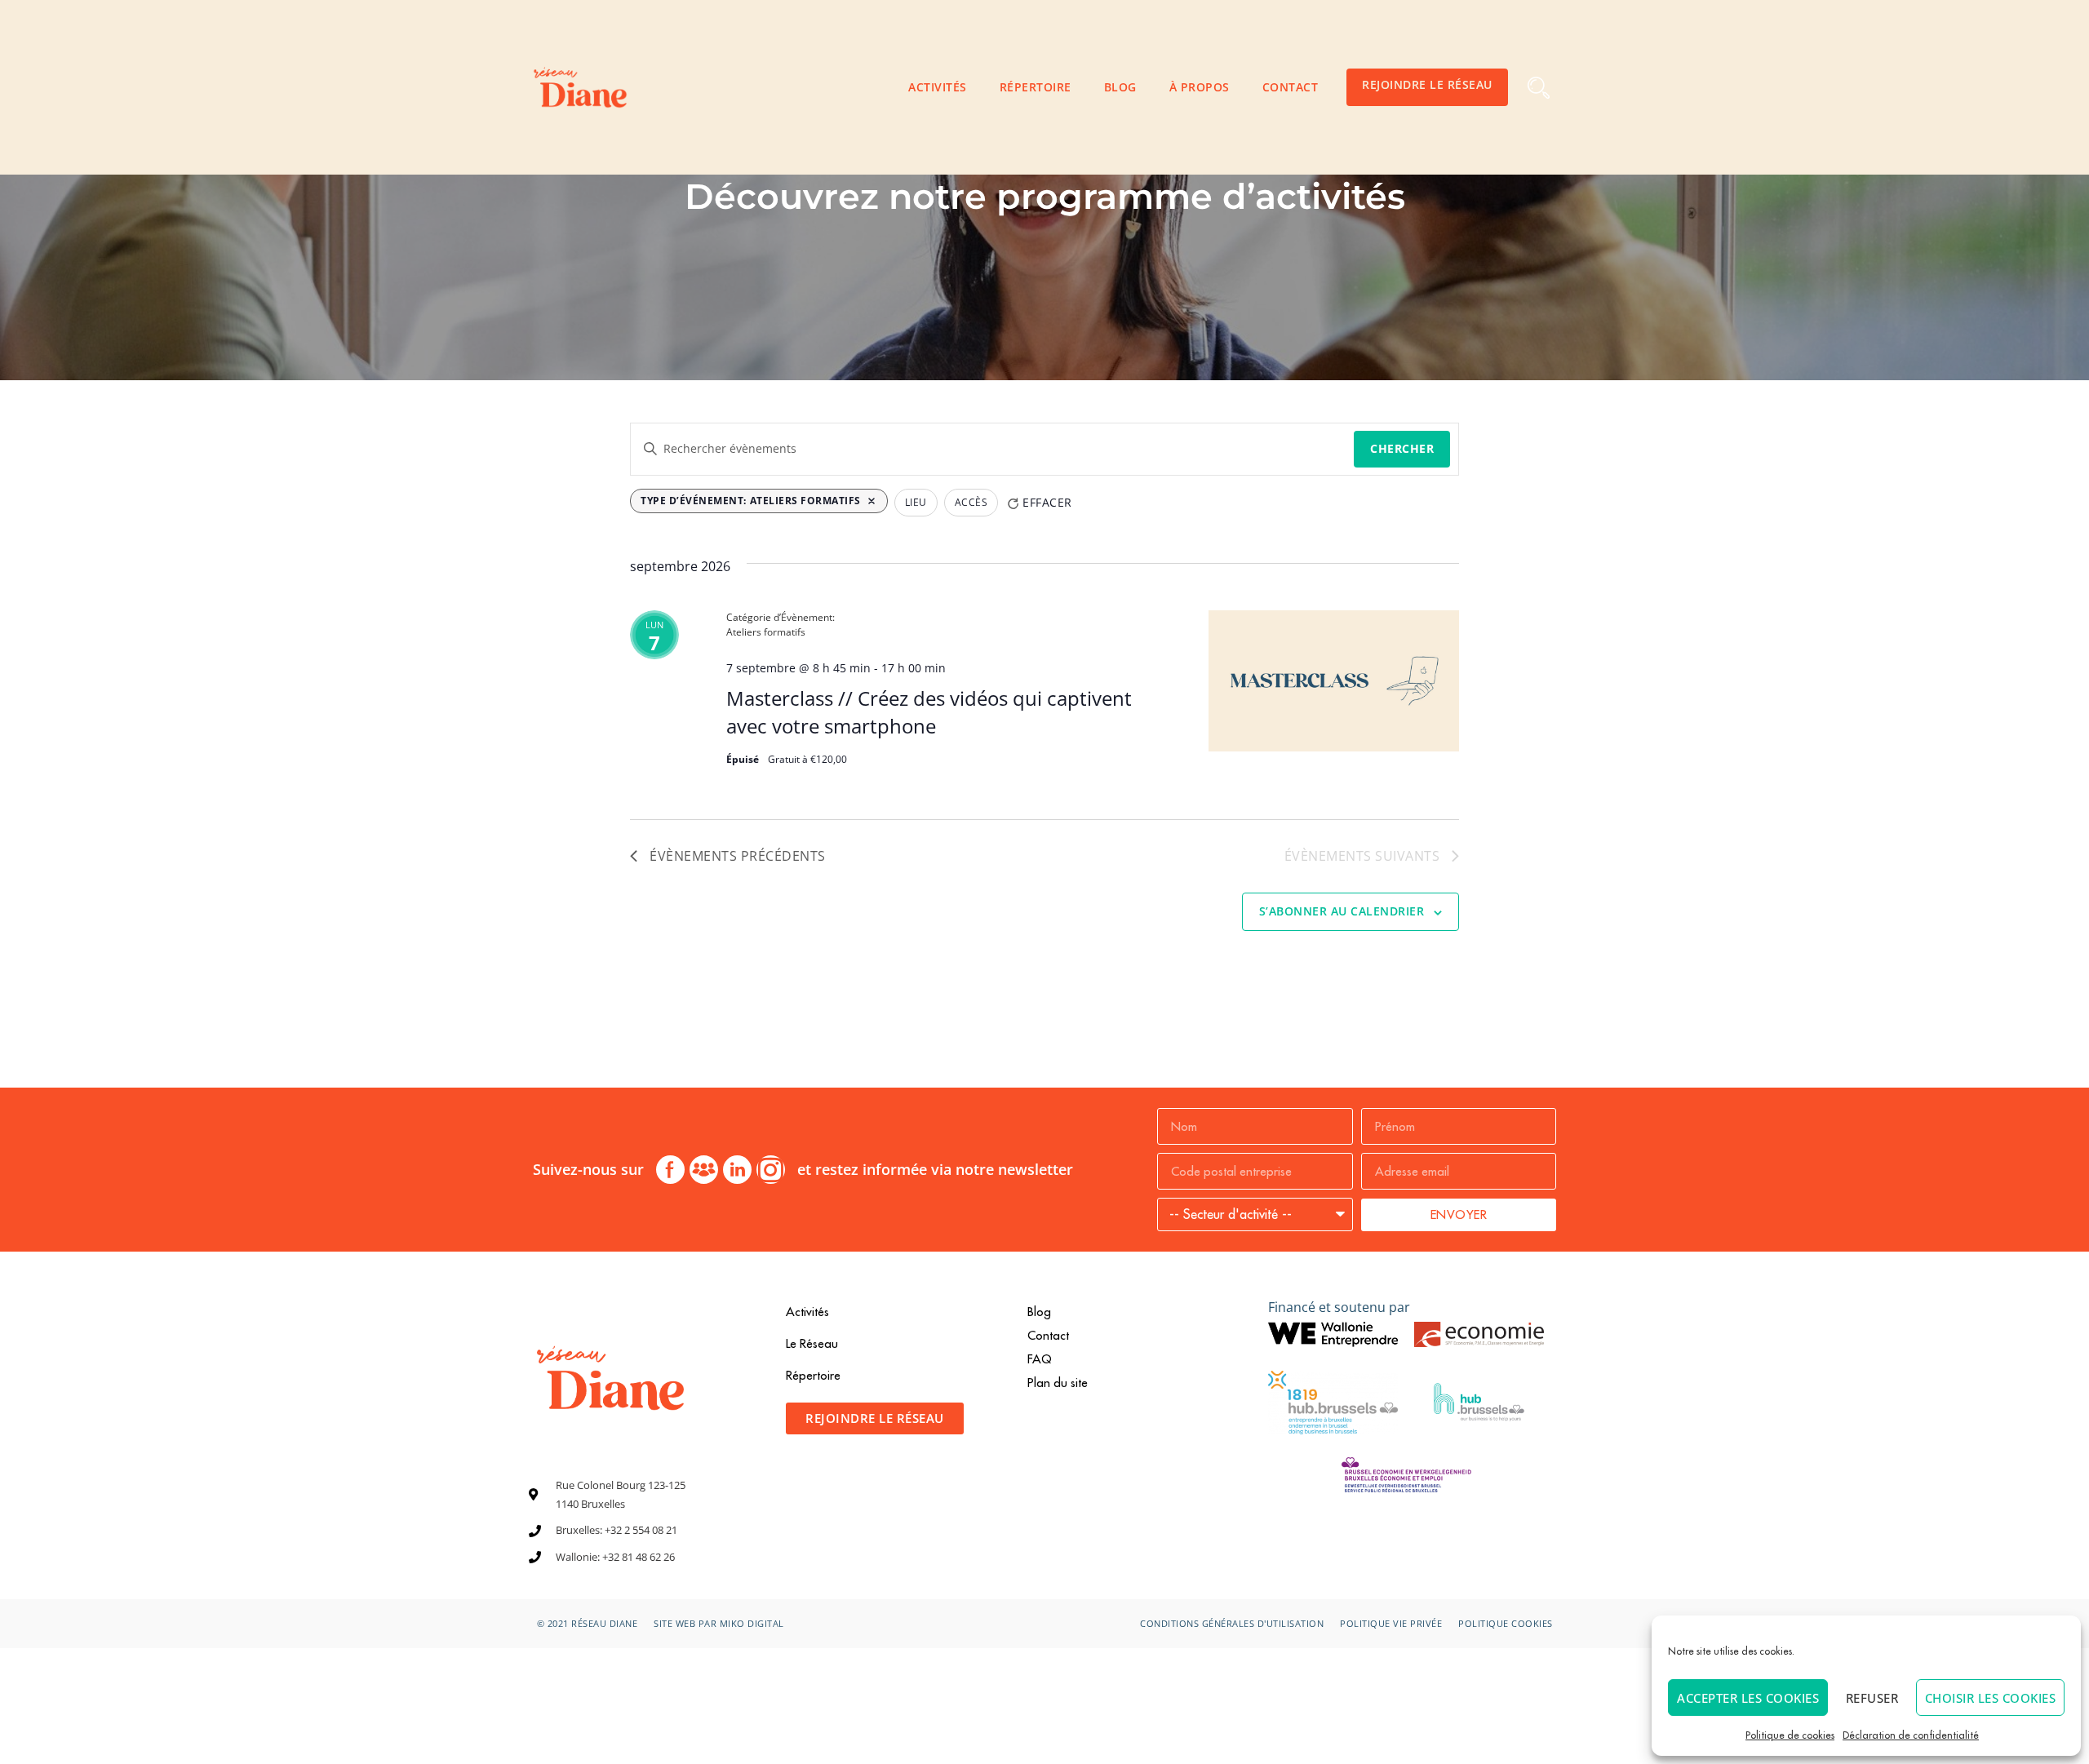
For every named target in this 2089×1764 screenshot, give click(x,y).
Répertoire (1036, 87)
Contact (1291, 87)
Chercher (1402, 448)
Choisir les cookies (1991, 1698)
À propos (1200, 87)
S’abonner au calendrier (1342, 911)
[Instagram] (771, 1170)
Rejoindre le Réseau (1427, 84)
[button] (1539, 88)
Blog (1120, 87)
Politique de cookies (1790, 1735)
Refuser (1872, 1698)
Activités (938, 87)
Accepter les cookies (1748, 1698)
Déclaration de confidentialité (1911, 1735)
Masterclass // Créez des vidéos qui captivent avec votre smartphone (929, 712)
